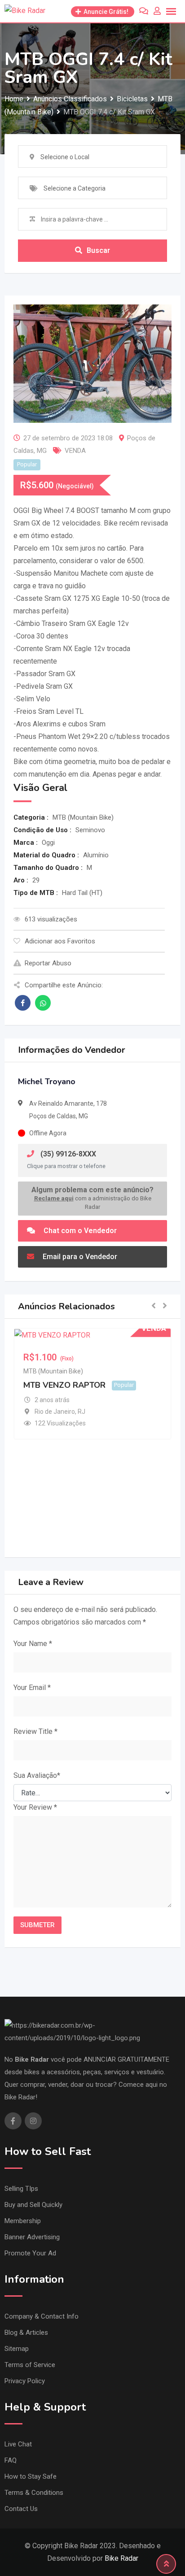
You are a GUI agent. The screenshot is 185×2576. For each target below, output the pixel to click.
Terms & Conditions (34, 2493)
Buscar (98, 250)
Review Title (35, 1731)
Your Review (35, 1807)
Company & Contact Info (42, 2316)
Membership (23, 2221)
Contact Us (21, 2509)
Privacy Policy (25, 2381)
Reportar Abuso (48, 963)
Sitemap (17, 2349)
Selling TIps (21, 2189)
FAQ (11, 2460)
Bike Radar (121, 2558)
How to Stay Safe (31, 2476)
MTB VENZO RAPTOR (64, 1385)
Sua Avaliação (37, 1775)
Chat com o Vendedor (79, 1231)
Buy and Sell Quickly (33, 2205)
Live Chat (18, 2444)
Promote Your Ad (30, 2253)
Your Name (33, 1644)
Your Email (32, 1688)
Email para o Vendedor (79, 1257)
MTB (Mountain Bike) (53, 1371)
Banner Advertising (32, 2237)
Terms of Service (30, 2365)
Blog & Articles (26, 2333)
